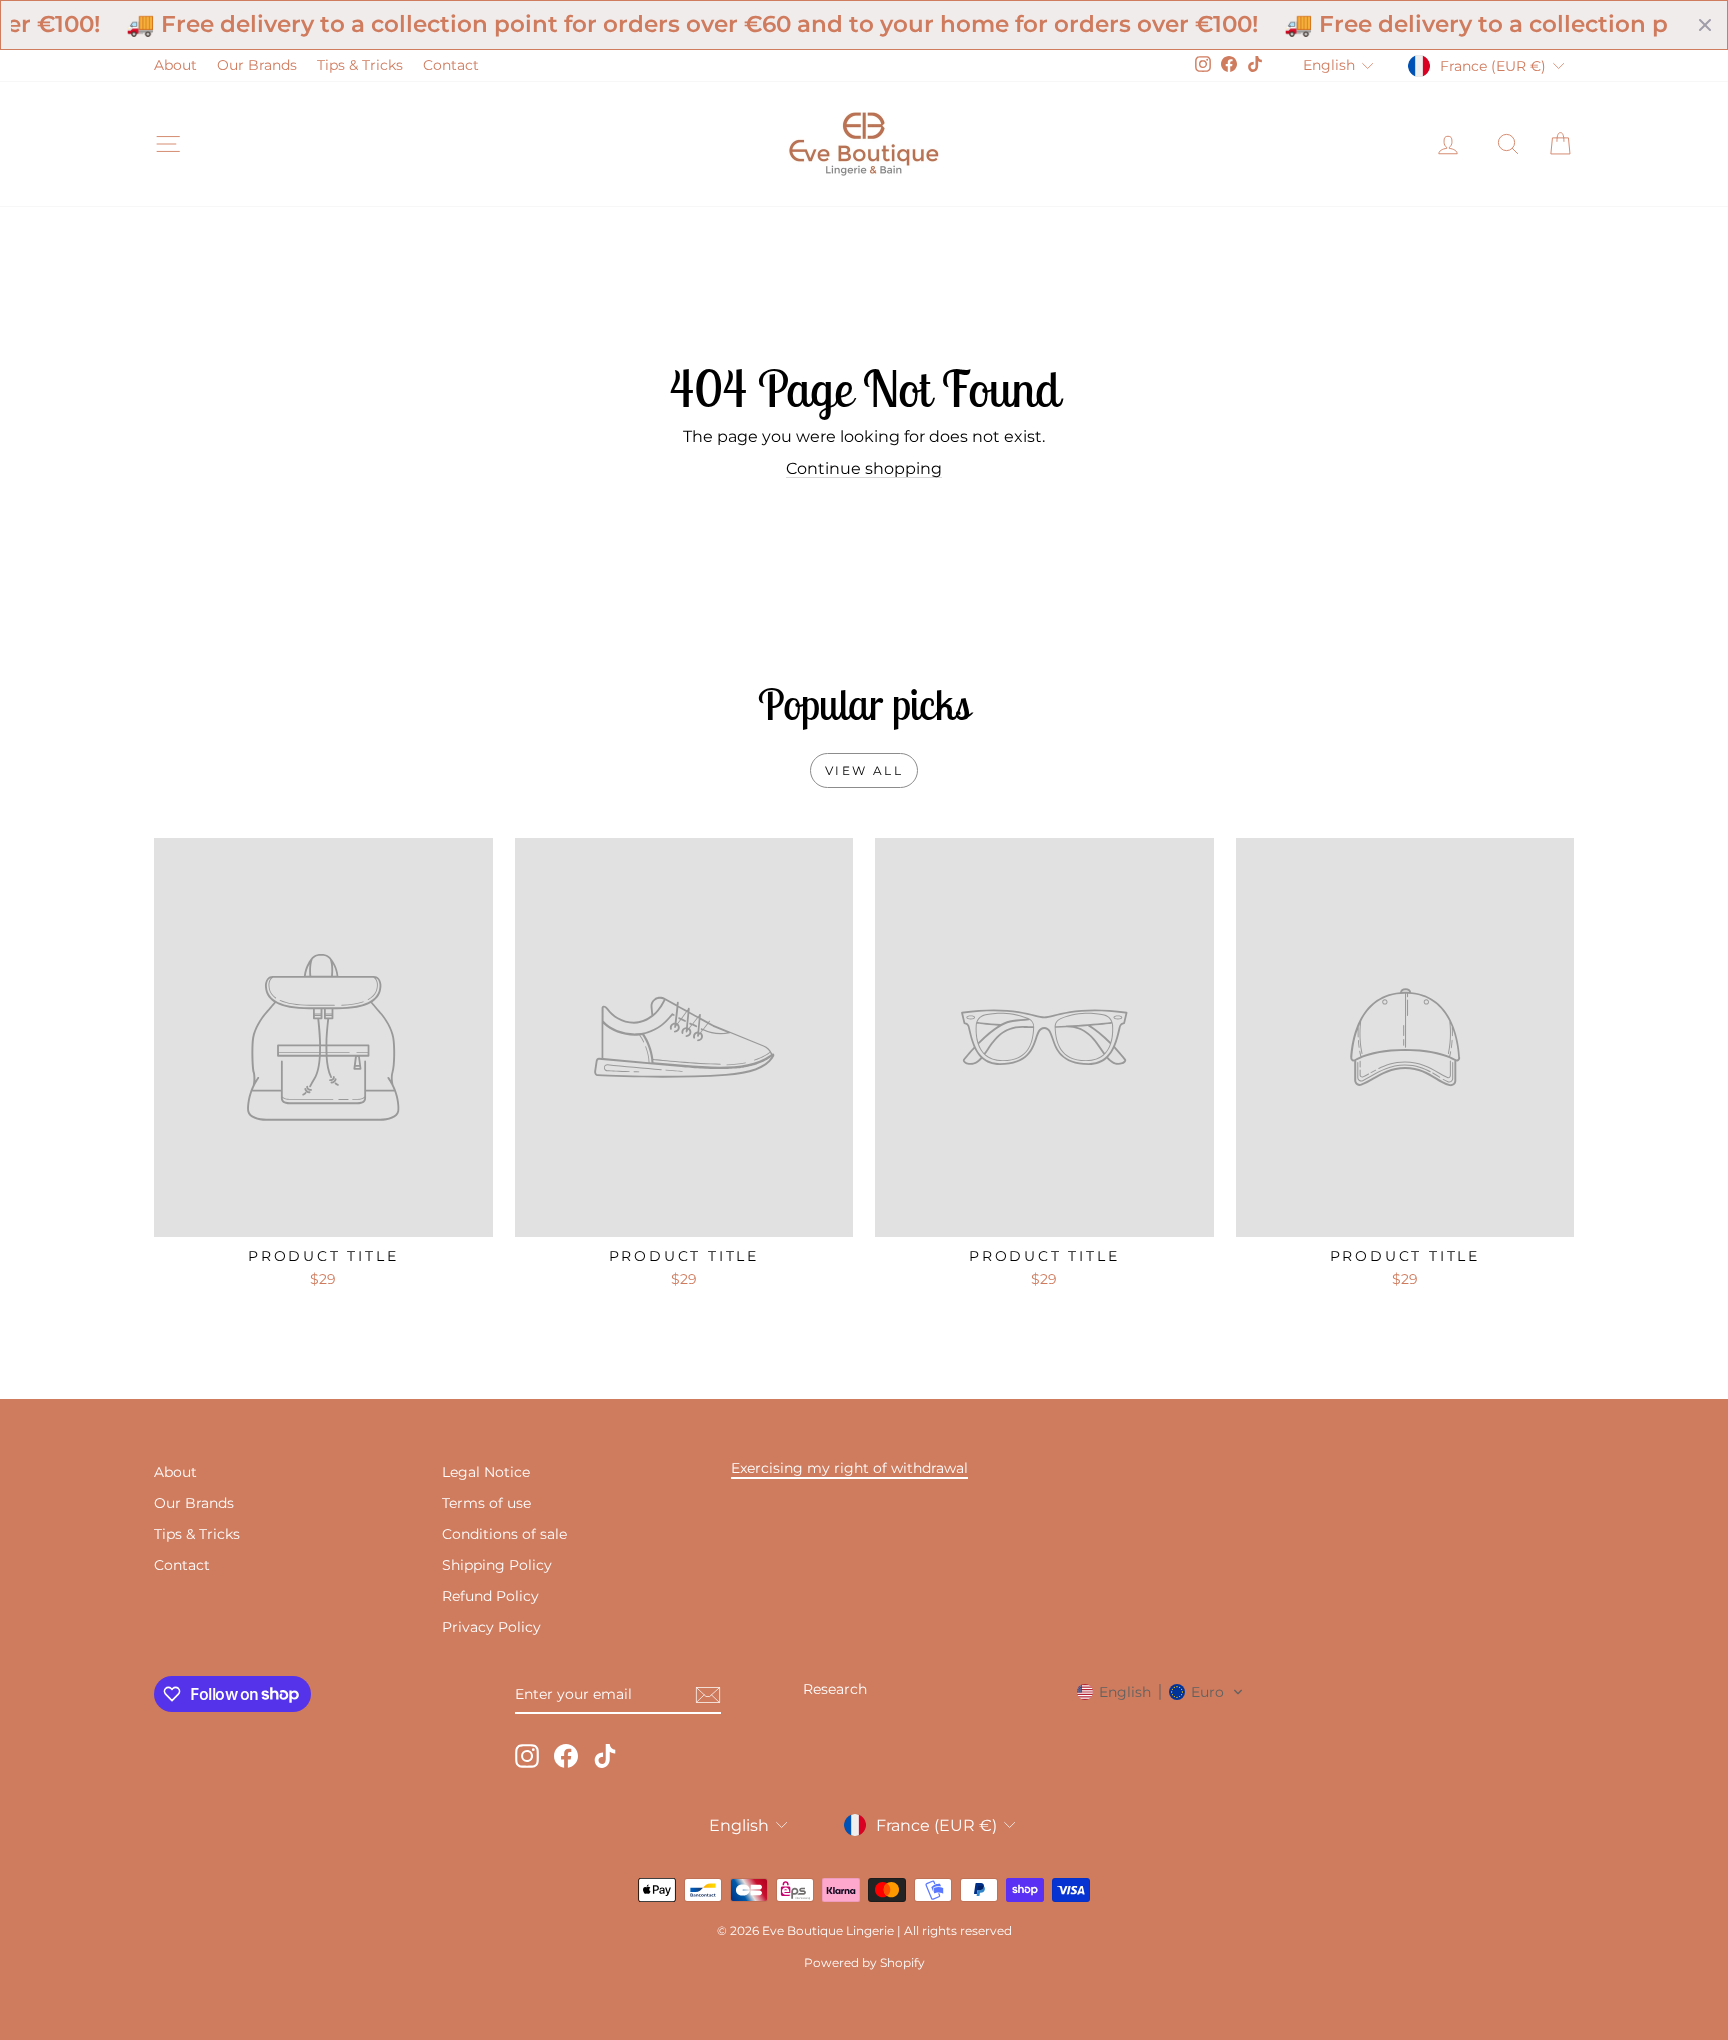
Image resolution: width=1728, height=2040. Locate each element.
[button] (1160, 1692)
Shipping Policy (497, 1565)
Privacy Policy (491, 1627)
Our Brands (257, 65)
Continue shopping (864, 468)
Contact (451, 65)
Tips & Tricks (360, 65)
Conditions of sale (504, 1534)
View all (864, 770)
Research (835, 1689)
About (175, 65)
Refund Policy (490, 1596)
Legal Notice (486, 1472)
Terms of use (486, 1503)
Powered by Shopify (864, 1962)
